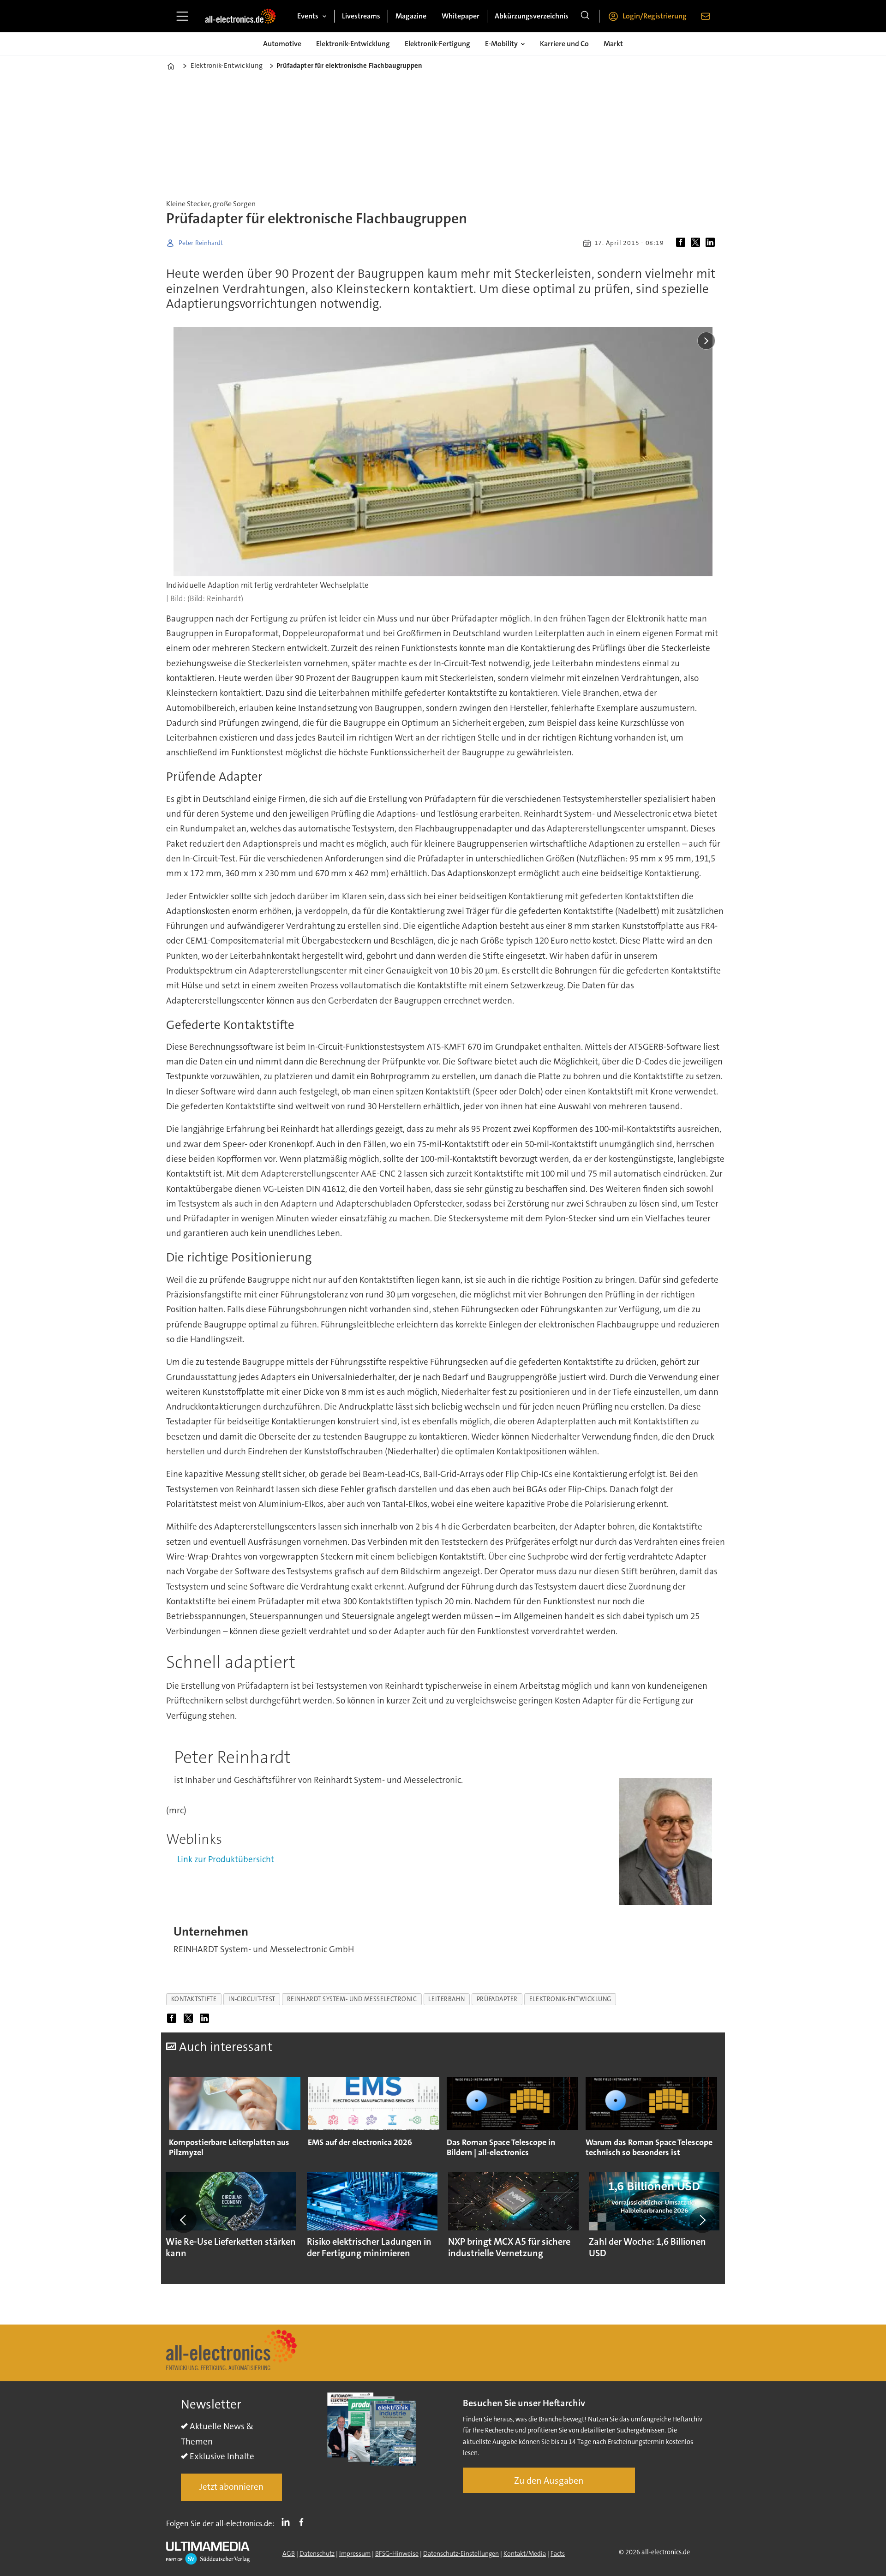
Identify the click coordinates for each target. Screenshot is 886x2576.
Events (308, 16)
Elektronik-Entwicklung (353, 44)
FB (304, 2522)
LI (288, 2522)
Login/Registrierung (655, 16)
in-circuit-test (252, 1999)
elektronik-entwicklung (570, 1999)
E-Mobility (501, 44)
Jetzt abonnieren (231, 2487)
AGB (289, 2553)
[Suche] (585, 16)
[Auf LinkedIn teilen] (712, 243)
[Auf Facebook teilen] (682, 243)
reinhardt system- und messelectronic (352, 1999)
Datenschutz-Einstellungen (461, 2553)
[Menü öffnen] (182, 16)
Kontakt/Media (525, 2553)
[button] (184, 2220)
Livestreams (361, 16)
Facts (558, 2553)
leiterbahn (446, 1999)
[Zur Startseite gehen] (240, 16)
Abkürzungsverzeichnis (532, 16)
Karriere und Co (564, 44)
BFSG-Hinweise (397, 2553)
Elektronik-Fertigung (437, 44)
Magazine (411, 16)
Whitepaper (461, 16)
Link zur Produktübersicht (226, 1859)
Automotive (282, 44)
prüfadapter (497, 1999)
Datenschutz (317, 2553)
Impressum (355, 2553)
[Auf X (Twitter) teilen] (697, 243)
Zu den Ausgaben (549, 2480)
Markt (613, 44)
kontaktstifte (194, 1999)
